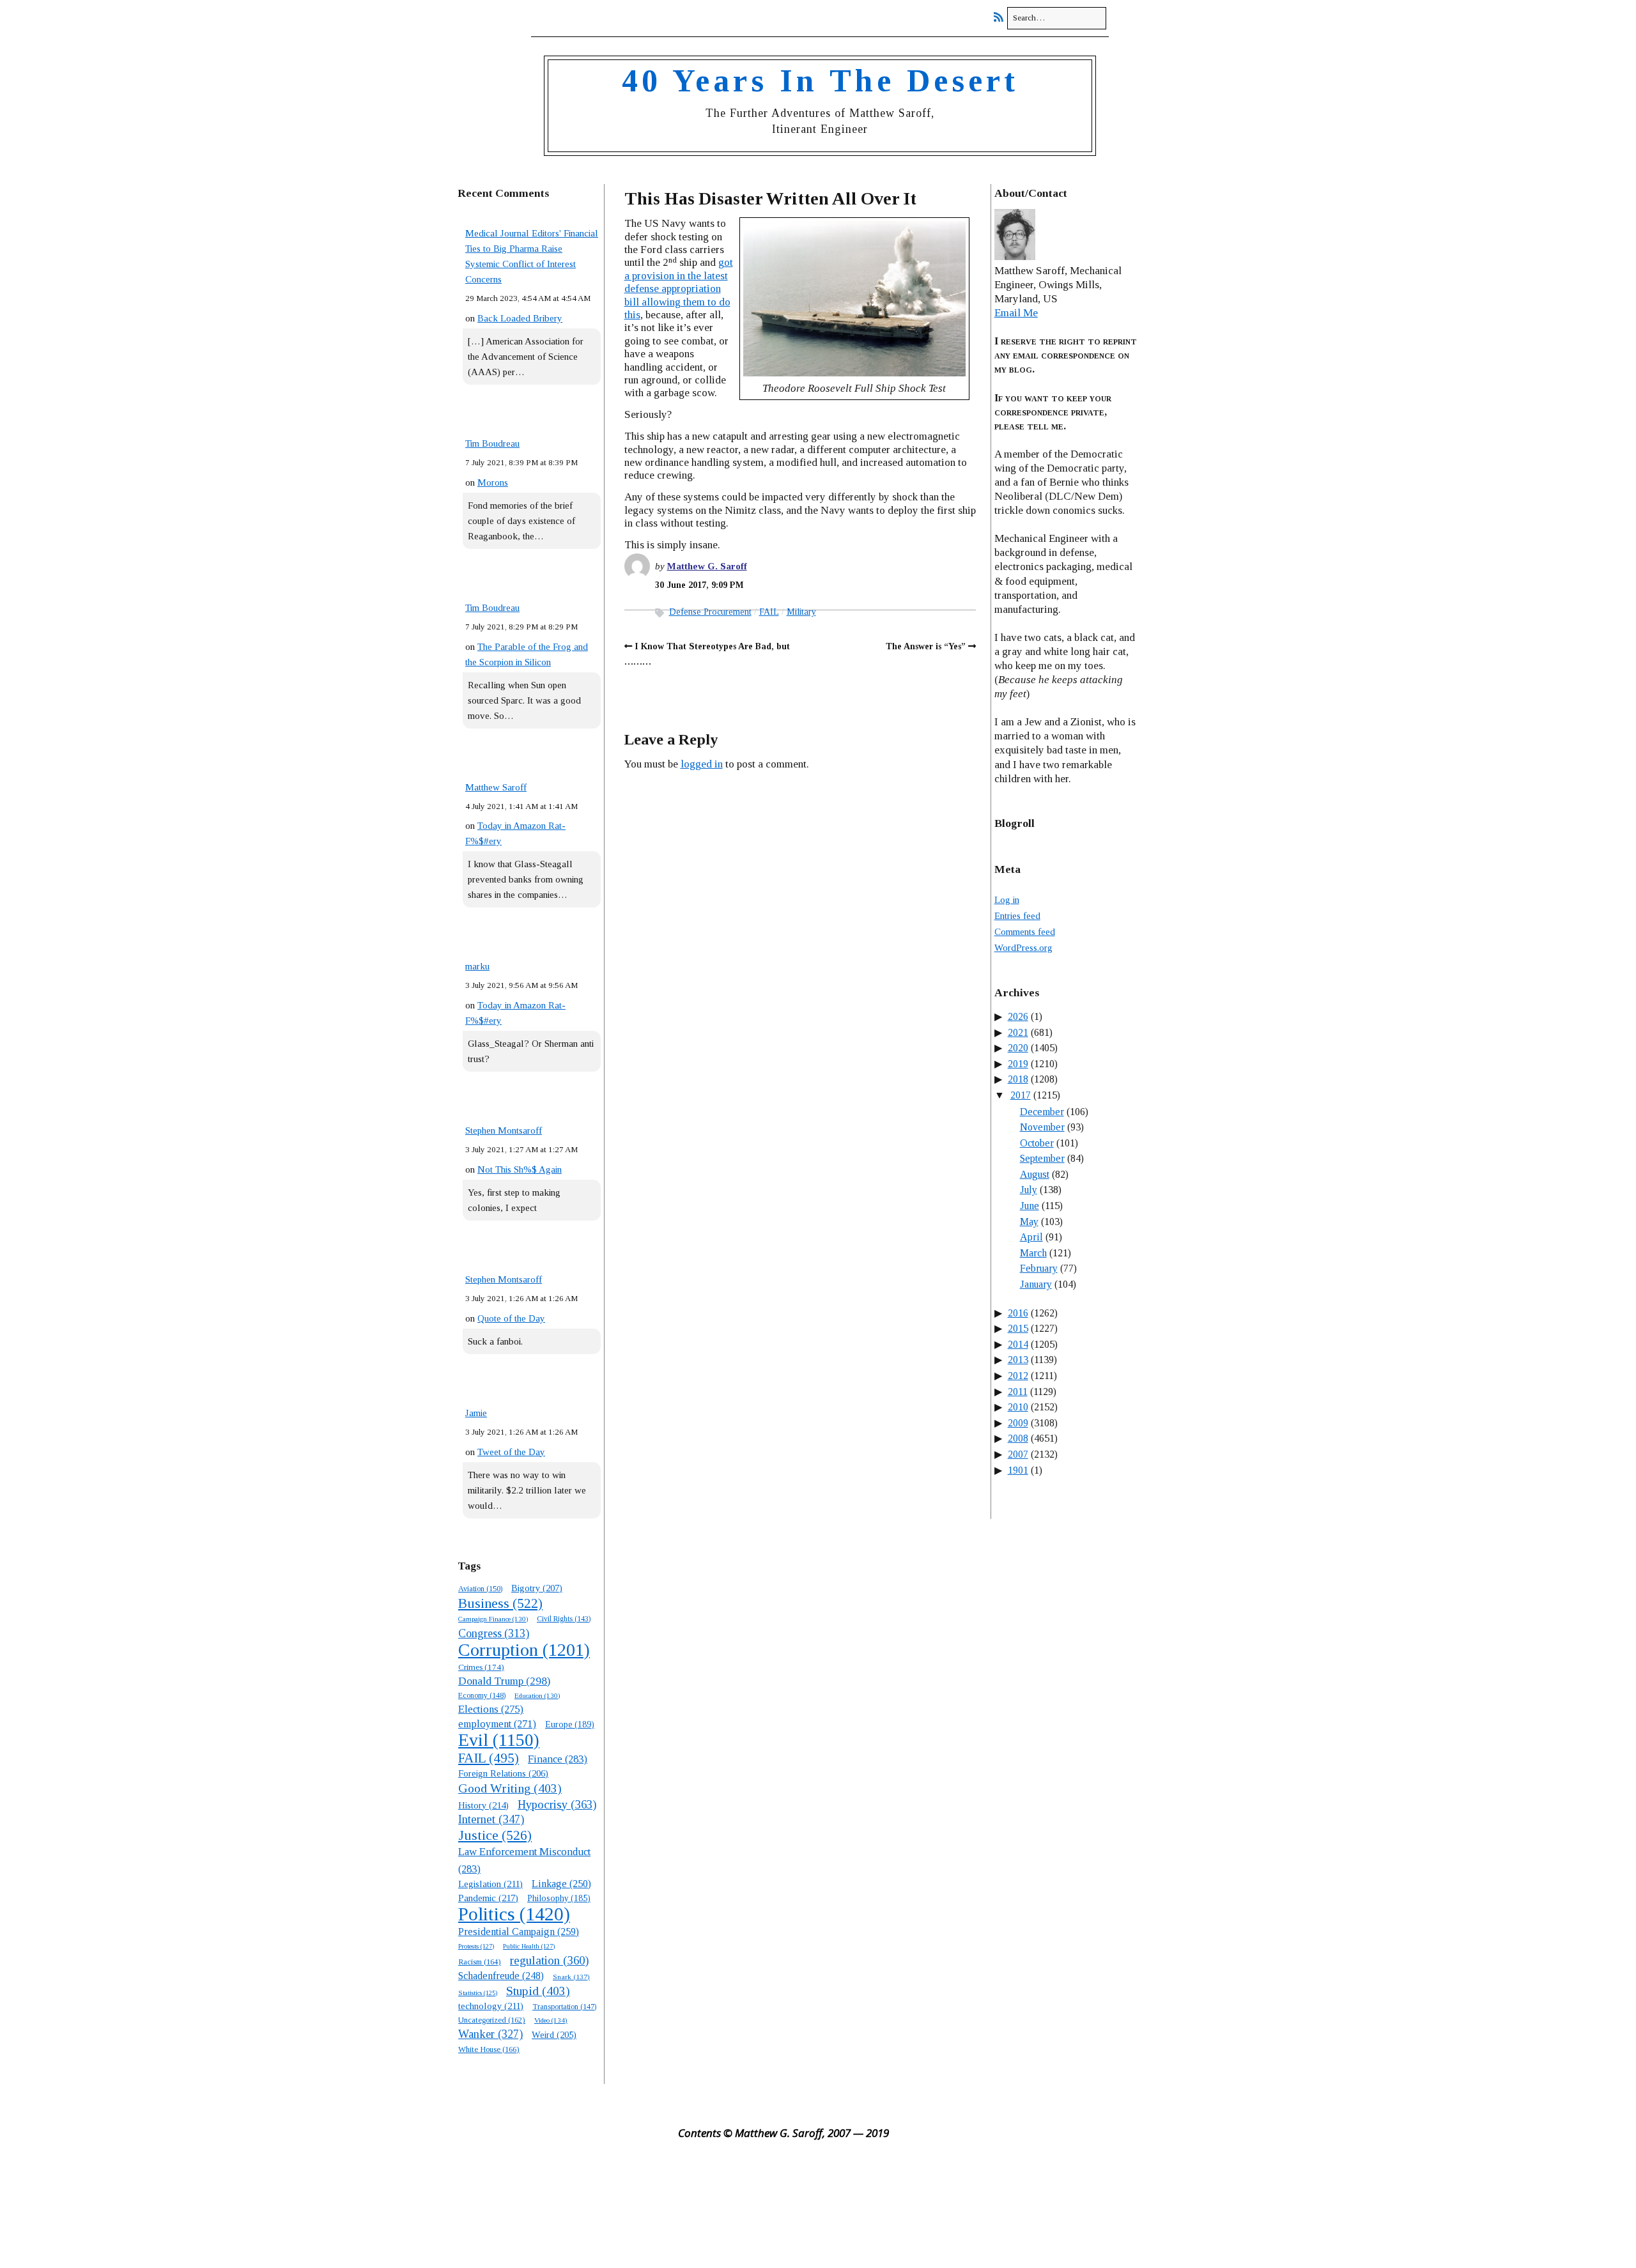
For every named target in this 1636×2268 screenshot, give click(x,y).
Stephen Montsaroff (504, 1130)
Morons (493, 482)
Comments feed (1025, 932)
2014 (1018, 1344)
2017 (1021, 1095)
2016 (1018, 1313)
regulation (549, 1960)
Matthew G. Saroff (707, 566)
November (1042, 1127)
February (1039, 1268)
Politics (514, 1914)
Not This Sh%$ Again (520, 1169)
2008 (1018, 1438)
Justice (495, 1835)
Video (551, 2020)
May (1029, 1222)
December (1042, 1112)
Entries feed (1017, 916)
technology (491, 2006)
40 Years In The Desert (820, 81)
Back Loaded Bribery (520, 318)
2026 (1018, 1016)
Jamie (476, 1413)
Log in (1007, 900)
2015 (1018, 1328)
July (1029, 1190)
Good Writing (510, 1788)
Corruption (524, 1650)
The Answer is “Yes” (926, 646)
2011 (1018, 1392)
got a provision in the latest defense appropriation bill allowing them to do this (679, 289)
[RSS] (1002, 18)
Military (801, 612)
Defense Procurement (710, 612)
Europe (570, 1724)
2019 (1018, 1064)
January (1036, 1284)
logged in (702, 764)
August (1035, 1174)
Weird (554, 2035)
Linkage (561, 1884)
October (1037, 1143)
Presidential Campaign (519, 1932)
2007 (1018, 1454)
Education (537, 1695)
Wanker (490, 2034)
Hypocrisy (557, 1804)
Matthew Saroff (496, 787)
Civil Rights (564, 1619)
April (1031, 1237)
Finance (558, 1759)
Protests (476, 1946)
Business (500, 1603)
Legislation (490, 1884)
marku (477, 966)
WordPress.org (1023, 948)
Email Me (1016, 313)
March (1033, 1253)
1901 (1018, 1470)
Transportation (564, 2007)
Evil (499, 1740)
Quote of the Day (511, 1318)
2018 (1018, 1079)
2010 (1018, 1407)
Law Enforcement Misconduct (524, 1860)
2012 (1018, 1376)
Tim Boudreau (492, 444)
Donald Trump (504, 1681)
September (1042, 1158)
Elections (491, 1709)
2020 (1018, 1048)
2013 (1018, 1360)
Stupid (538, 1991)
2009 (1018, 1423)
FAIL (489, 1758)
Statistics (478, 1993)
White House (489, 2049)
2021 (1018, 1032)
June (1030, 1206)
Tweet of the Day (511, 1452)
